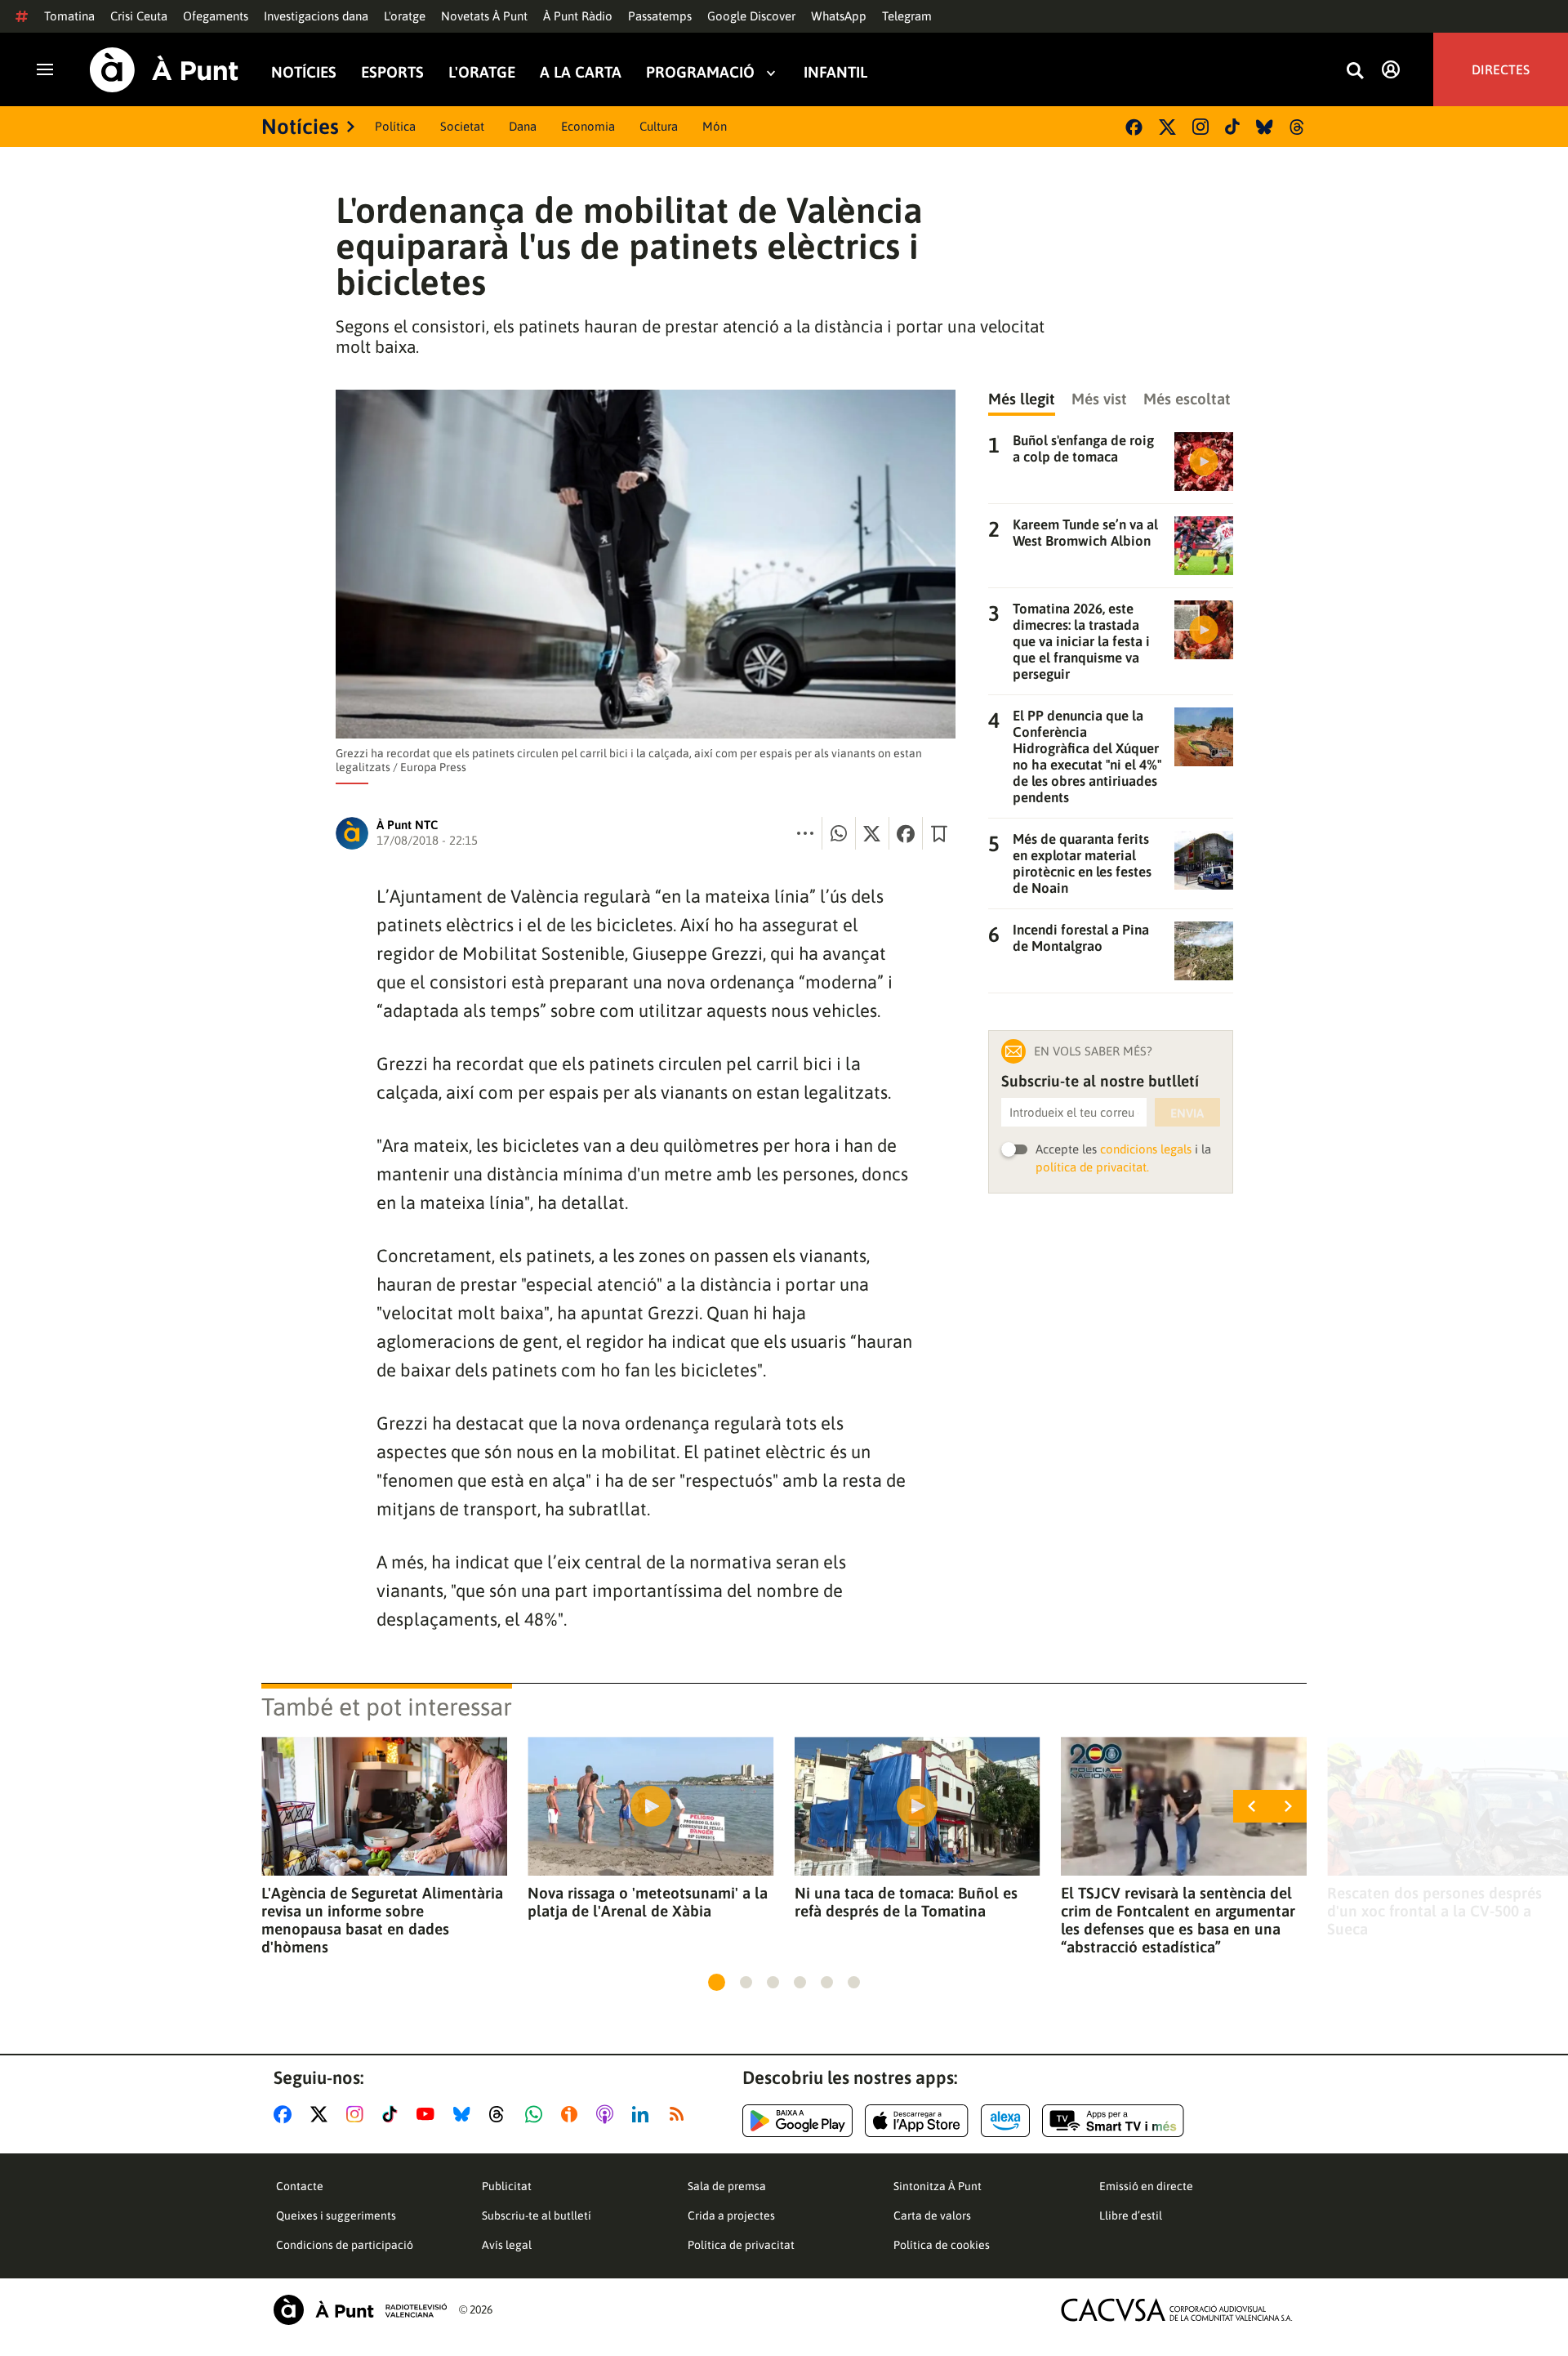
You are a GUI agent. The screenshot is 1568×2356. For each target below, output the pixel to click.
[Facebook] (1134, 127)
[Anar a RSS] (680, 2114)
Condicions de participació (345, 2245)
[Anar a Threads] (501, 2114)
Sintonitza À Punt (938, 2186)
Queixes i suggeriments (336, 2215)
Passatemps (660, 16)
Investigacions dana (316, 16)
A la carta (581, 72)
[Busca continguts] (1355, 71)
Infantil (835, 72)
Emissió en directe (1146, 2186)
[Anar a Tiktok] (393, 2114)
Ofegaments (216, 16)
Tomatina (69, 16)
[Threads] (1298, 127)
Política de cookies (942, 2245)
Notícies (304, 72)
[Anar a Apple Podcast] (608, 2114)
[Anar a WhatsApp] (537, 2114)
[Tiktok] (1232, 127)
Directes (1501, 69)
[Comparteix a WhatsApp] (839, 833)
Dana (523, 126)
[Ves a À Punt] (164, 70)
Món (715, 126)
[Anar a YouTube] (429, 2114)
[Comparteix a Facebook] (906, 833)
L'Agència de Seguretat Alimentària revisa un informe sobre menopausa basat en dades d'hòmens (382, 1920)
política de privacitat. (1092, 1167)
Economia (588, 126)
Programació (700, 72)
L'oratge (405, 16)
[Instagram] (1200, 127)
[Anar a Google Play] (797, 2121)
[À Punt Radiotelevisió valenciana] (360, 2310)
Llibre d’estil (1131, 2215)
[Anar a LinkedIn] (644, 2114)
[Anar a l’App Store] (917, 2121)
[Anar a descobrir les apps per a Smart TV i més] (1113, 2121)
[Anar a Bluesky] (465, 2114)
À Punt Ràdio (578, 16)
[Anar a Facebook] (286, 2114)
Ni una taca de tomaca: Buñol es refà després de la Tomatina (906, 1902)
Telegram (907, 16)
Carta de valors (932, 2215)
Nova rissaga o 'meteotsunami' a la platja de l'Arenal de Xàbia (648, 1902)
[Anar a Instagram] (358, 2114)
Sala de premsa (727, 2186)
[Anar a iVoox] (572, 2114)
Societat (462, 126)
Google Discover (751, 16)
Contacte (300, 2186)
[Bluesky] (1265, 127)
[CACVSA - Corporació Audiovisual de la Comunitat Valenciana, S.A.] (1177, 2310)
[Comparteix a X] (872, 833)
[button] (717, 1982)
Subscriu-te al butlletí (537, 2215)
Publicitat (507, 2186)
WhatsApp (839, 16)
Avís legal (507, 2245)
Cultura (659, 126)
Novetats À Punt (484, 16)
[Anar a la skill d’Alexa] (1005, 2121)
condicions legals (1146, 1149)
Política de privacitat (741, 2245)
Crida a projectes (731, 2215)
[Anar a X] (322, 2114)
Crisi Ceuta (139, 16)
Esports (392, 72)
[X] (1167, 127)
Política (395, 126)
